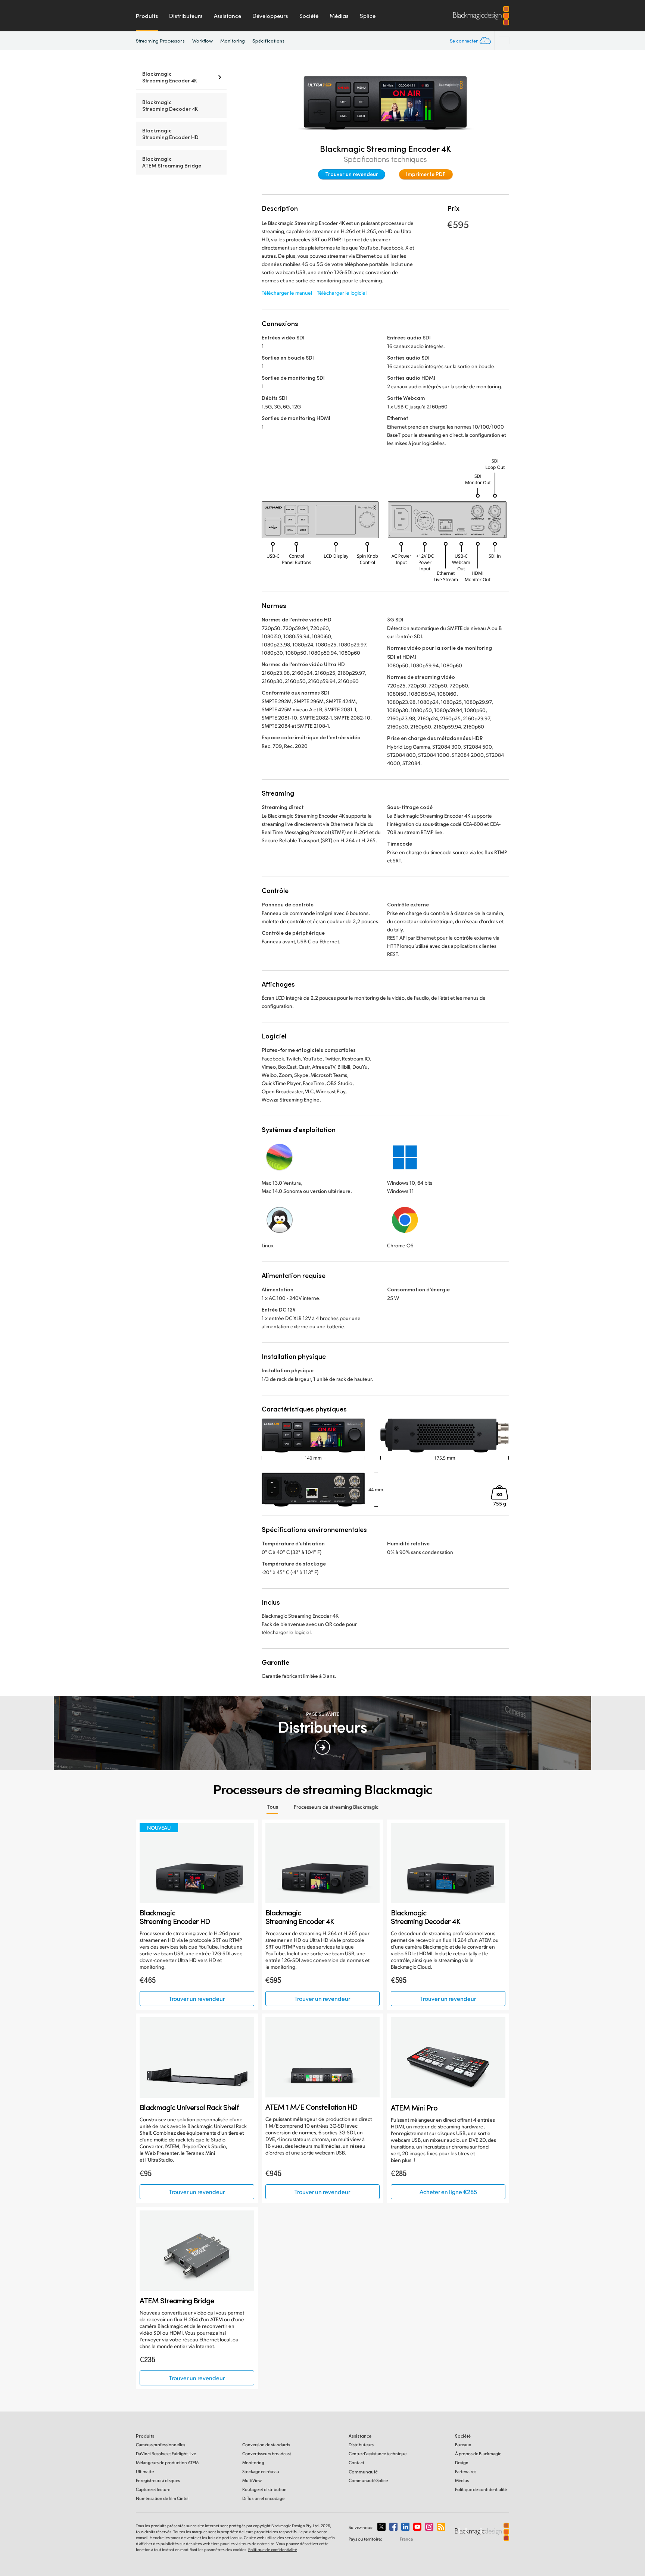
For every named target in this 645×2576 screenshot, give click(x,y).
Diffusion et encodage (263, 2498)
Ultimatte (145, 2471)
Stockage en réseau (261, 2471)
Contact (356, 2462)
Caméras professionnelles (161, 2445)
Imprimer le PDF (426, 174)
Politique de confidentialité (481, 2489)
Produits (147, 16)
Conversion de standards (266, 2445)
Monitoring (233, 41)
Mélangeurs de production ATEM (167, 2462)
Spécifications (268, 40)
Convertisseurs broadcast (267, 2453)
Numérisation (162, 2498)
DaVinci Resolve (166, 2453)
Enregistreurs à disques (158, 2480)
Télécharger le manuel (287, 293)
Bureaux (463, 2445)
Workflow (203, 41)
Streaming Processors (160, 41)
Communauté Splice (368, 2480)
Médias (339, 16)
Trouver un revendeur (352, 174)
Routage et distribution (264, 2489)
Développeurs (270, 16)
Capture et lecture (153, 2489)
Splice (368, 16)
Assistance (228, 16)
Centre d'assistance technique (378, 2453)
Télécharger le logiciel (342, 293)
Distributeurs (186, 16)
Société (309, 16)
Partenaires (466, 2471)
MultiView (252, 2480)
